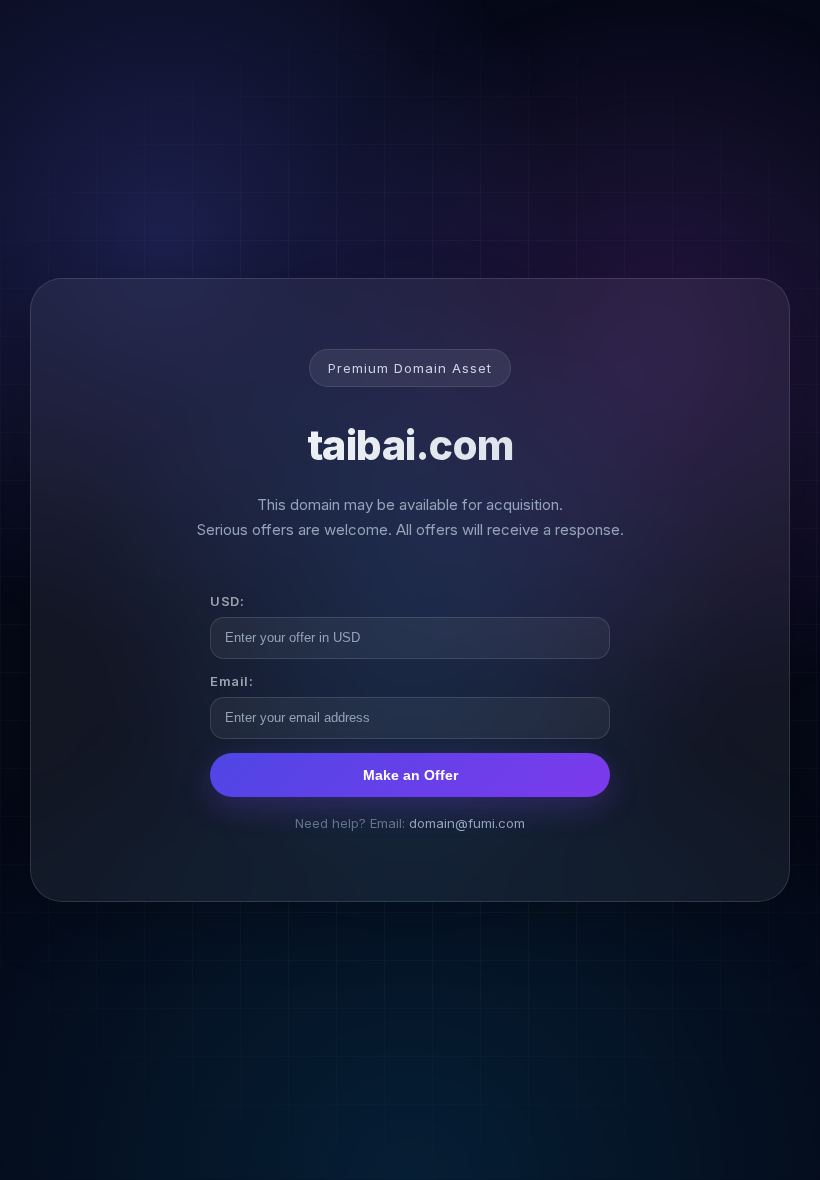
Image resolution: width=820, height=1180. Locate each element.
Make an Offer (410, 775)
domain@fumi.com (467, 823)
